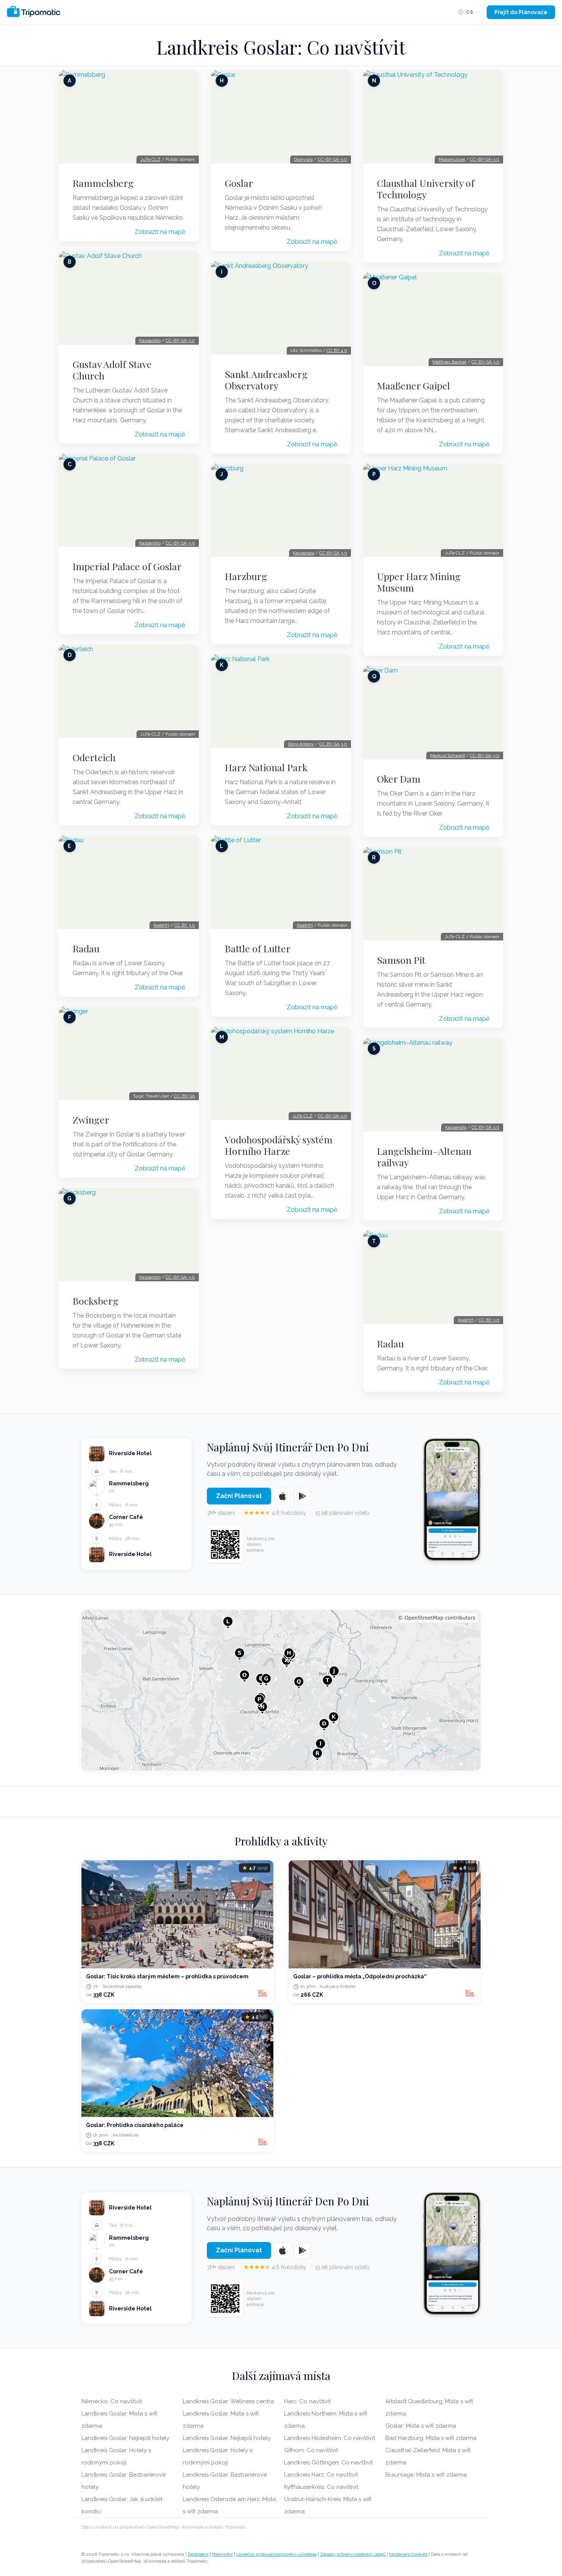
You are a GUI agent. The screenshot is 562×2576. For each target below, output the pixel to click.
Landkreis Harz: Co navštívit (321, 2475)
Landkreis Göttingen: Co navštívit (328, 2463)
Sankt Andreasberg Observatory (266, 380)
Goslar (239, 183)
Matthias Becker (449, 362)
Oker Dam (399, 779)
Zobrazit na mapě (160, 232)
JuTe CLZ (150, 159)
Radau (86, 948)
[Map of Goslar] (281, 1690)
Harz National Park (266, 767)
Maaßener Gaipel (413, 386)
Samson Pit (401, 960)
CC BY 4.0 (337, 350)
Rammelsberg (103, 183)
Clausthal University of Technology (426, 189)
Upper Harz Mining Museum (419, 582)
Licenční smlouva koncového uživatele (276, 2554)
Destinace (198, 2554)
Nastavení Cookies (408, 2554)
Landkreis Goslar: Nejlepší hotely (125, 2438)
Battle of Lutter (258, 948)
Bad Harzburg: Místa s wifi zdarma (431, 2438)
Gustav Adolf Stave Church (112, 370)
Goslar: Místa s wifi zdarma (421, 2426)
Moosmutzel (452, 159)
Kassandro (150, 340)
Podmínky (222, 2554)
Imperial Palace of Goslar (127, 566)
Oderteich (94, 757)
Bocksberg (96, 1301)
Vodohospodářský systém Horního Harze (279, 1145)
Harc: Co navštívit (307, 2401)
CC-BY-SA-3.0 (180, 340)
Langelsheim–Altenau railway (424, 1157)
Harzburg (246, 576)
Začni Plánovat (239, 1496)
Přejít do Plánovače (521, 12)
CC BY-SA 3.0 (333, 553)
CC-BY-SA (184, 1096)
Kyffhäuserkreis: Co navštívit (321, 2487)
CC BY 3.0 (185, 925)
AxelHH (161, 925)
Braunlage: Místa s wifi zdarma (426, 2475)
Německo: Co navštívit (112, 2401)
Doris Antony (301, 744)
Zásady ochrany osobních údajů (353, 2554)
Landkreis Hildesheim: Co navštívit (330, 2438)
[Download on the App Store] (283, 1496)
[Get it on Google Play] (302, 1496)
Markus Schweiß (447, 755)
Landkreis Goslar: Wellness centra (228, 2401)
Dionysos (303, 159)
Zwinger (91, 1120)
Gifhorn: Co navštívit (311, 2450)
